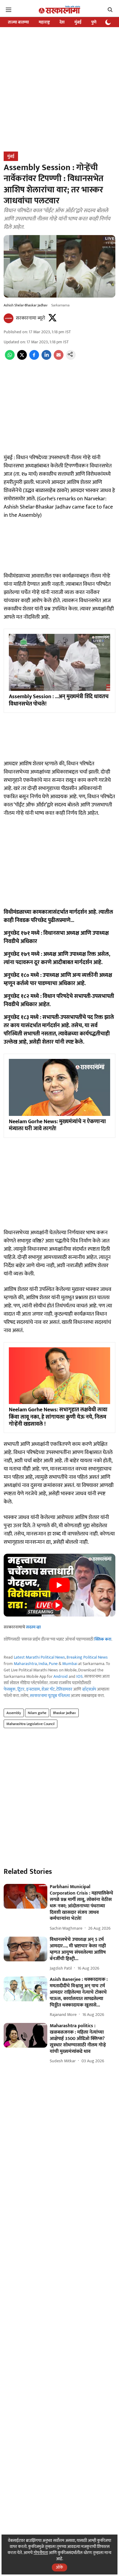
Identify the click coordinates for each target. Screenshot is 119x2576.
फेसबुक (10, 1689)
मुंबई (78, 22)
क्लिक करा (103, 1639)
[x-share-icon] (22, 358)
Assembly (14, 1713)
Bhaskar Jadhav (65, 1713)
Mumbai (70, 1664)
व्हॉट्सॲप (89, 1689)
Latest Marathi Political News (39, 1657)
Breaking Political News (87, 1657)
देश (62, 22)
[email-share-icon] (59, 358)
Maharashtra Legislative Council (31, 1724)
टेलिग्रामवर (64, 1689)
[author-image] (9, 318)
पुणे (94, 22)
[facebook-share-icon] (34, 358)
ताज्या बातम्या (18, 22)
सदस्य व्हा (33, 1627)
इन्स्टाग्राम (33, 1689)
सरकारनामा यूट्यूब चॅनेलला (50, 1696)
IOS (79, 1676)
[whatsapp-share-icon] (10, 358)
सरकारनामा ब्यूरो (31, 318)
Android (61, 1676)
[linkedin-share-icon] (46, 358)
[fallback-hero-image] (25, 1896)
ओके (60, 2567)
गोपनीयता (41, 2553)
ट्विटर (21, 1689)
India (43, 1664)
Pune (53, 1664)
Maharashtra (25, 1664)
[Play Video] (60, 1585)
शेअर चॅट (48, 1689)
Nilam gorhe (37, 1713)
